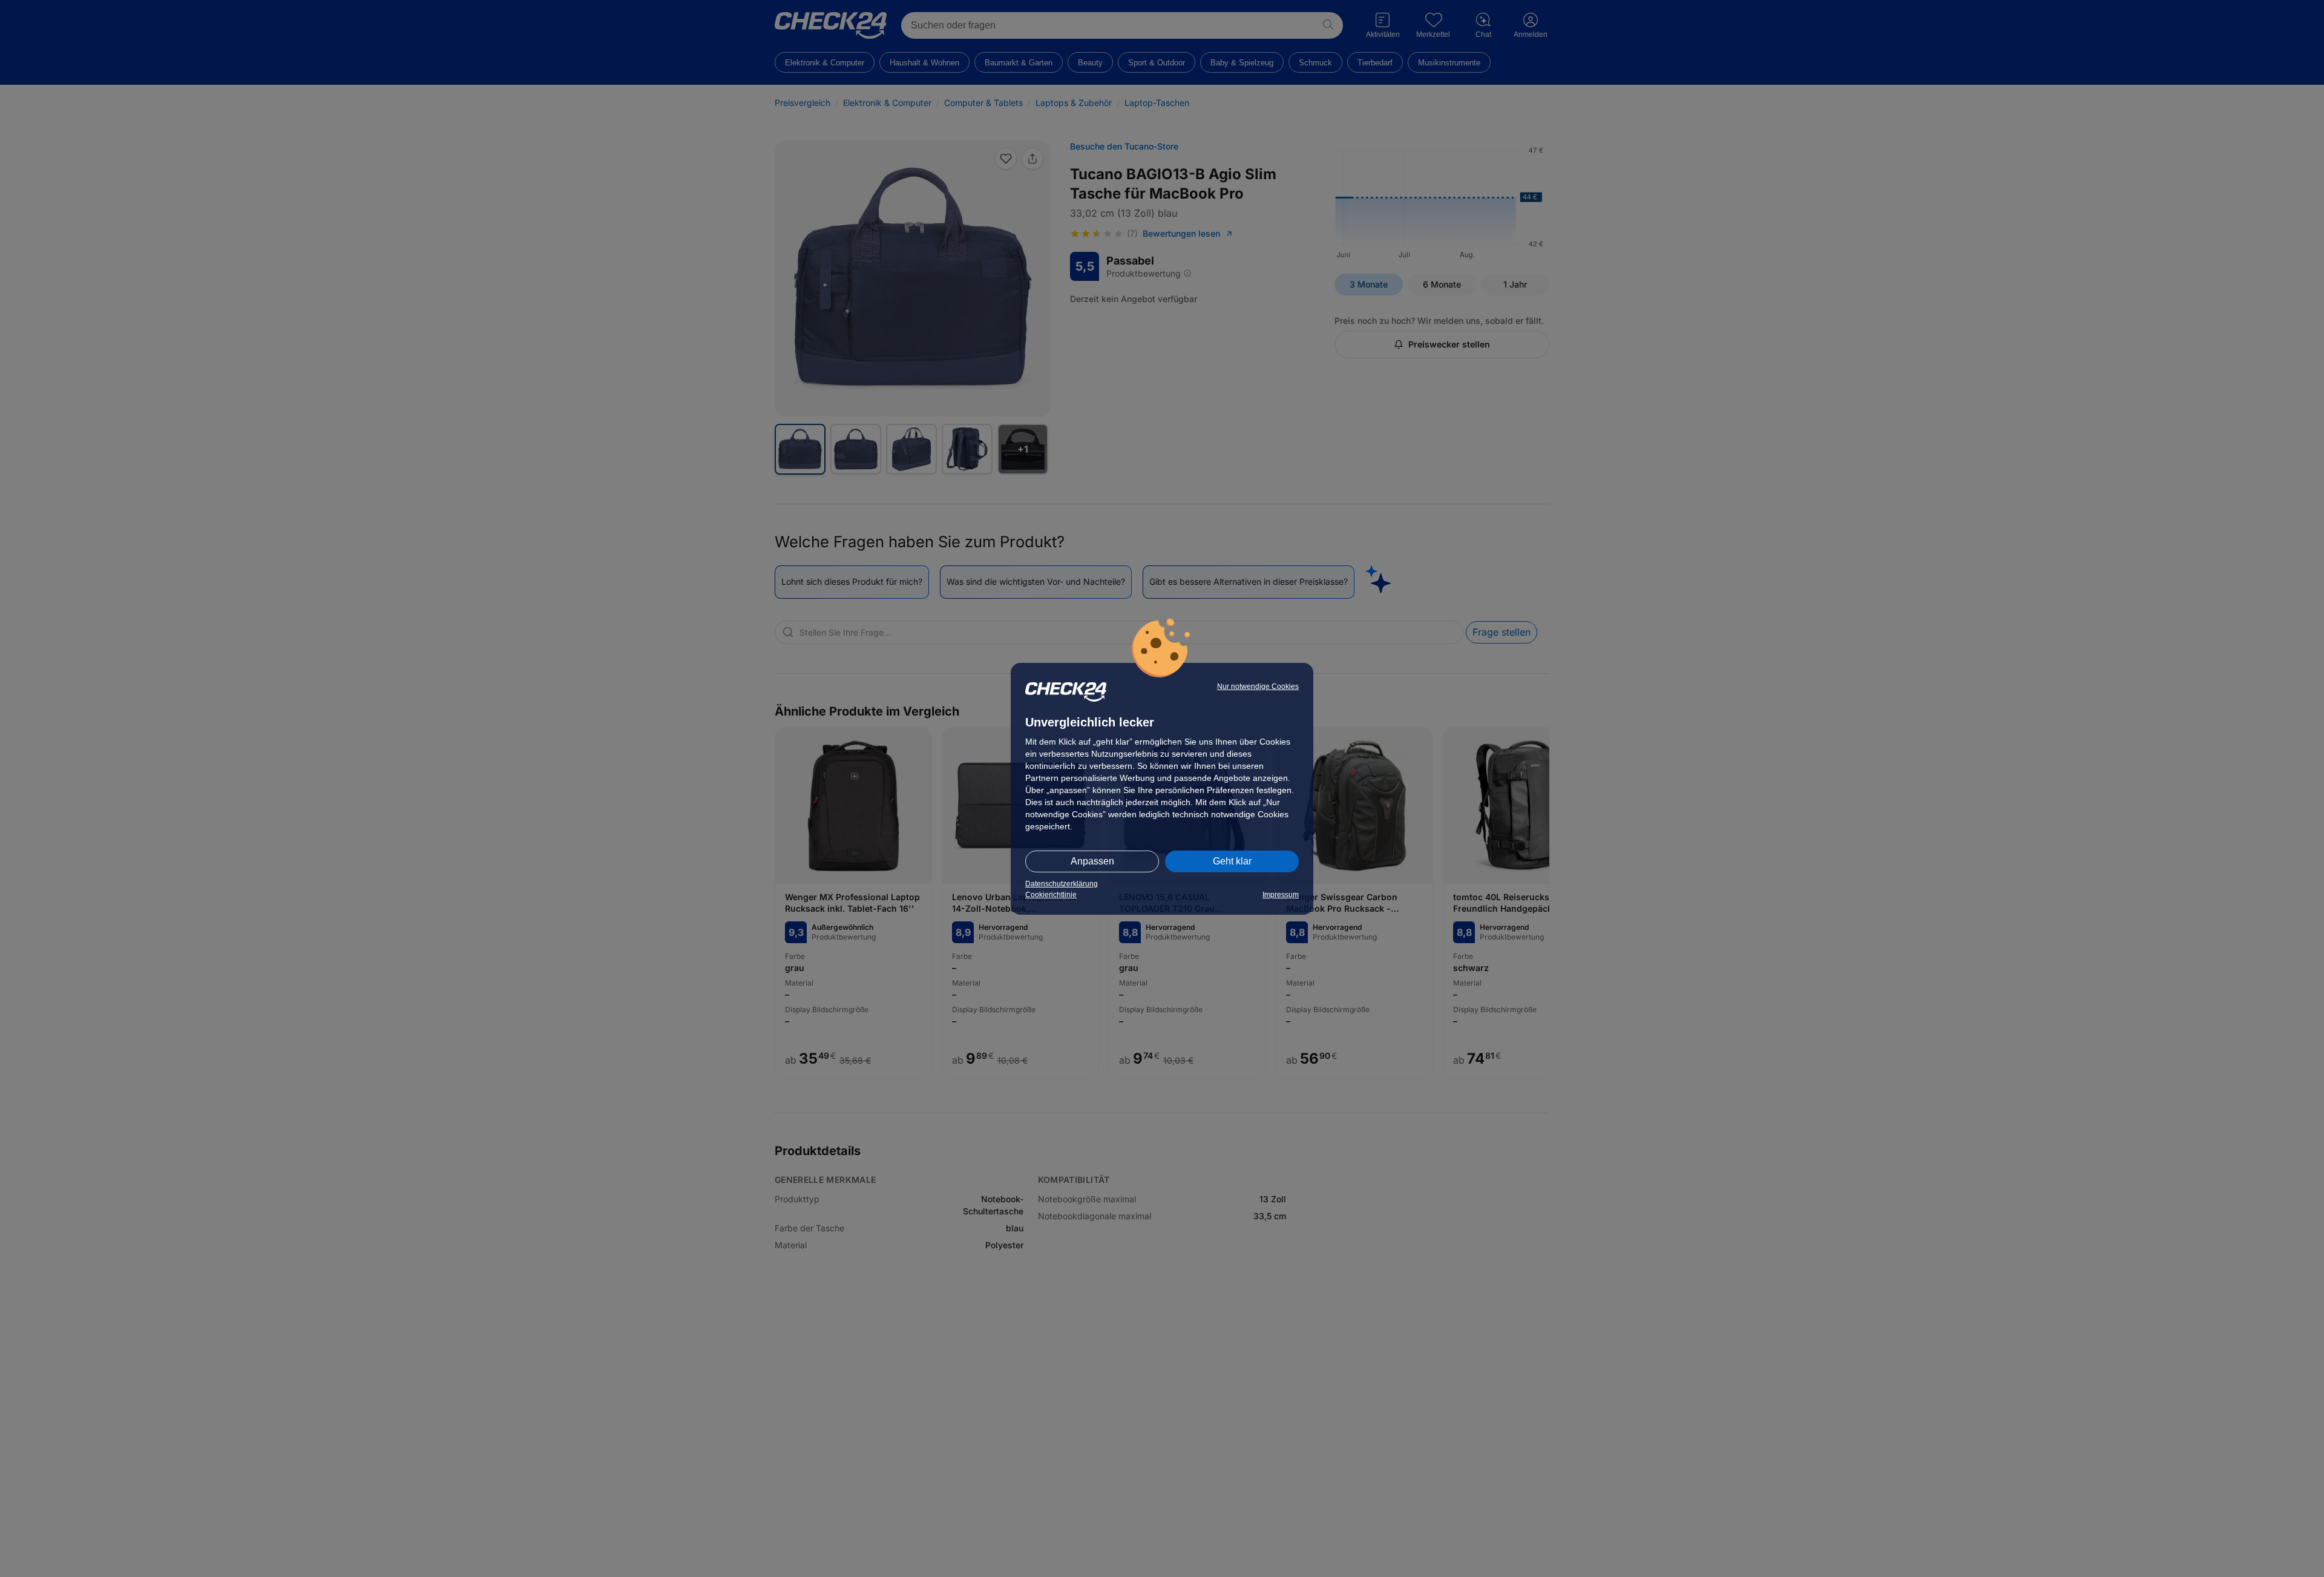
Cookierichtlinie (1051, 895)
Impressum (1281, 895)
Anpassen (1092, 861)
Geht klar (1232, 861)
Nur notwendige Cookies (1258, 686)
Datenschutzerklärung (1062, 884)
